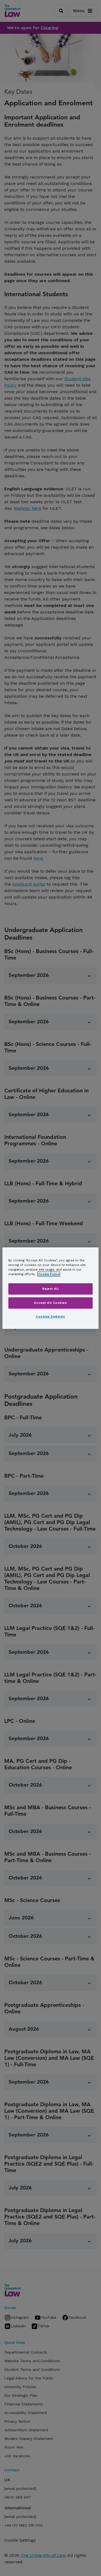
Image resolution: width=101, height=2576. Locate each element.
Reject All (51, 1289)
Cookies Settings (50, 1316)
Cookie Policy (49, 1274)
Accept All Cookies (50, 1303)
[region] (50, 1288)
